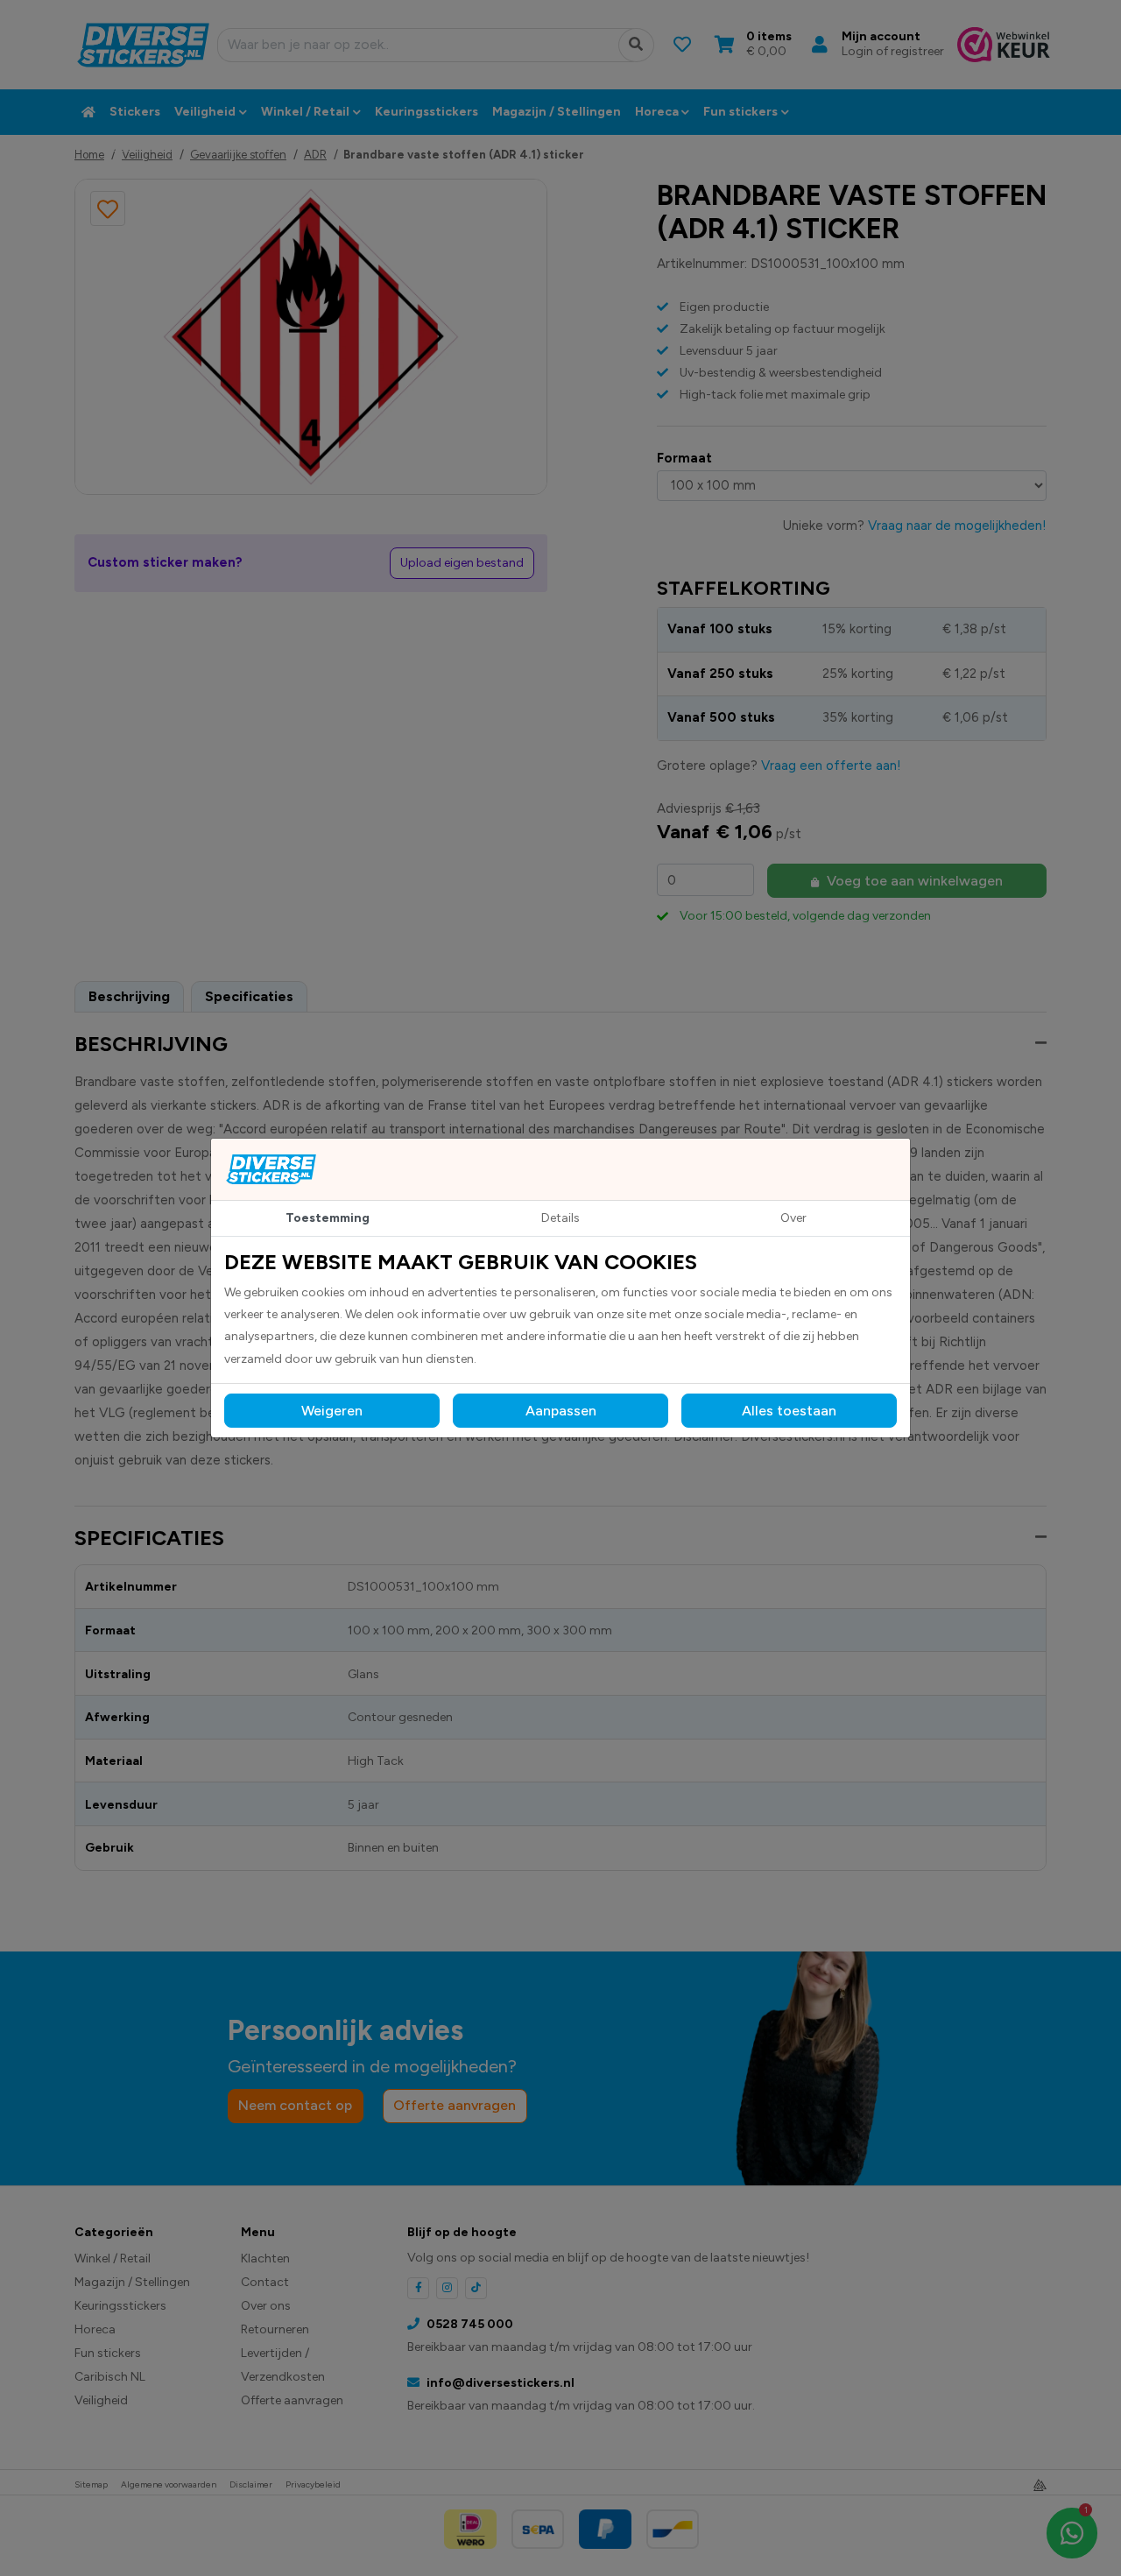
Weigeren (332, 1411)
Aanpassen (561, 1411)
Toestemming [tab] (328, 1218)
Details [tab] (560, 1218)
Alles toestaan (789, 1411)
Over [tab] (793, 1218)
